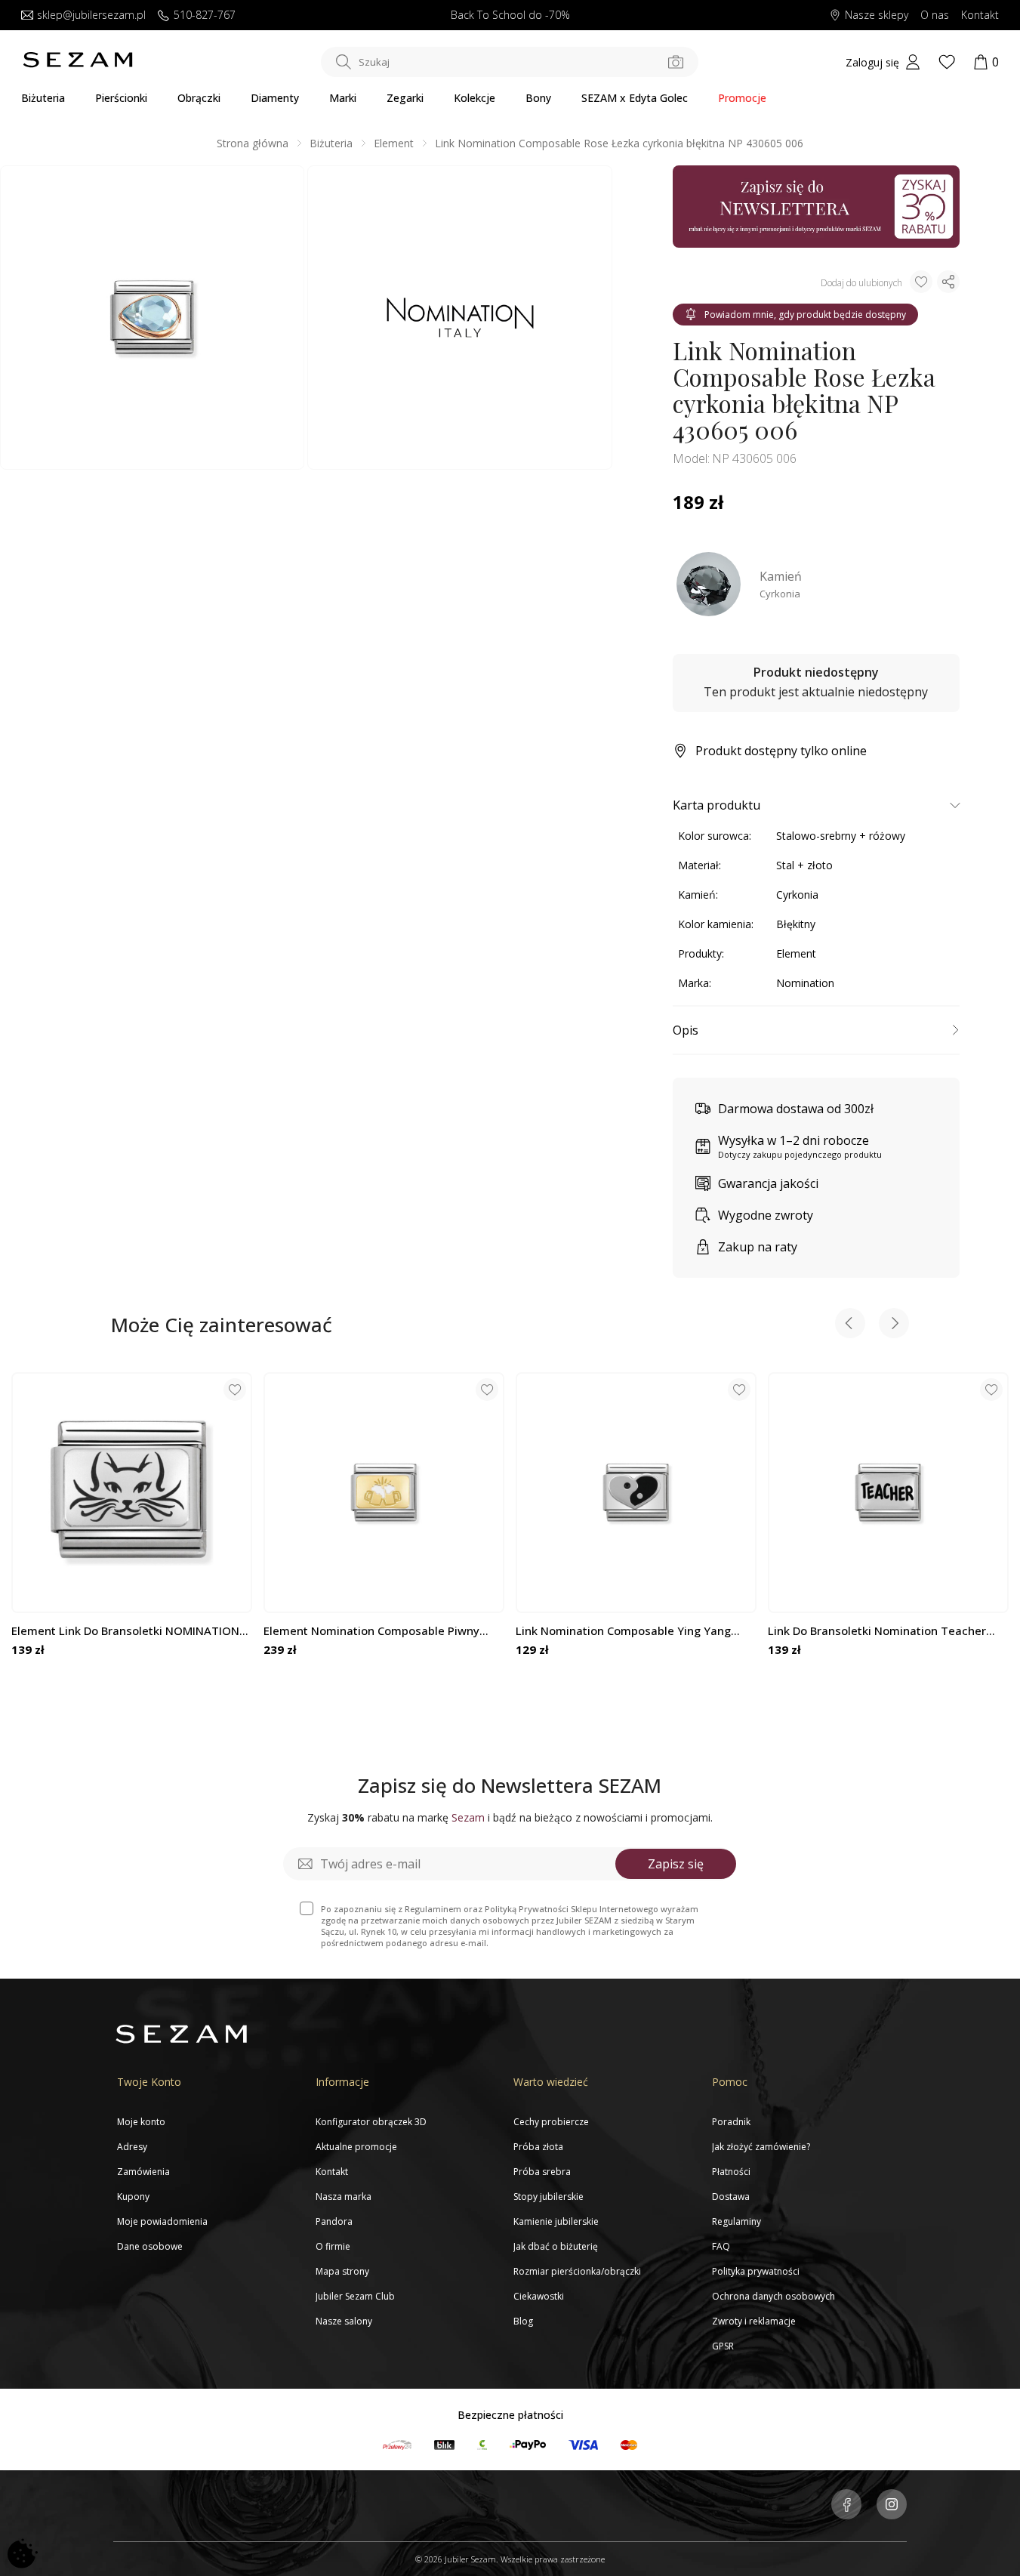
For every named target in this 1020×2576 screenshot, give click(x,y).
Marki (343, 98)
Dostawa (731, 2197)
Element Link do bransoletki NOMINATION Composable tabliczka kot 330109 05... (125, 1631)
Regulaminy (736, 2221)
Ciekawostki (539, 2296)
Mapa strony (342, 2271)
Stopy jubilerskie (549, 2197)
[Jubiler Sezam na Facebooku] (846, 2506)
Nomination (805, 983)
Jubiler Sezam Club (355, 2296)
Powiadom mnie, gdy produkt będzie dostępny (805, 315)
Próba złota (538, 2147)
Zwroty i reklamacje (754, 2321)
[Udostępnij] (948, 282)
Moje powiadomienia (162, 2221)
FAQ (721, 2246)
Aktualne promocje (356, 2147)
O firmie (333, 2246)
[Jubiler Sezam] (78, 64)
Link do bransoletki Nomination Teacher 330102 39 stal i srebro (877, 1631)
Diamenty (275, 98)
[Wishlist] (947, 62)
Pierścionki (121, 98)
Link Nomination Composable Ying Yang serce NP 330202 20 (623, 1631)
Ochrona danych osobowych (773, 2296)
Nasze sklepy (877, 15)
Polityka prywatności (756, 2271)
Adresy (132, 2147)
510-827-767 (205, 15)
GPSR (723, 2346)
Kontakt (980, 15)
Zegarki (405, 98)
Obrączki (199, 98)
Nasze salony (344, 2321)
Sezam (468, 1817)
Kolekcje (475, 98)
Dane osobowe (150, 2246)
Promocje (742, 98)
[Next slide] (894, 1325)
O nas (935, 15)
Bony (538, 98)
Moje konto (141, 2122)
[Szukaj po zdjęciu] (676, 62)
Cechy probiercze (551, 2122)
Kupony (133, 2197)
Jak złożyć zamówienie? (761, 2147)
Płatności (731, 2172)
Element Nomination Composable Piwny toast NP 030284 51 (371, 1631)
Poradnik (731, 2122)
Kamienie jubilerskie (556, 2221)
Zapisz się (676, 1864)
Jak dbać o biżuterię (556, 2246)
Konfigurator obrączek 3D (371, 2122)
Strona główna (253, 143)
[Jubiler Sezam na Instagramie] (892, 2506)
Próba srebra (542, 2172)
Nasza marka (344, 2197)
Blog (523, 2321)
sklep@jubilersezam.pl (91, 15)
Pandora (334, 2221)
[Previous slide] (850, 1325)
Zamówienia (143, 2172)
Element (394, 143)
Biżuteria (43, 98)
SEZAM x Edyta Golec (635, 98)
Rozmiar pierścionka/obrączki (577, 2271)
